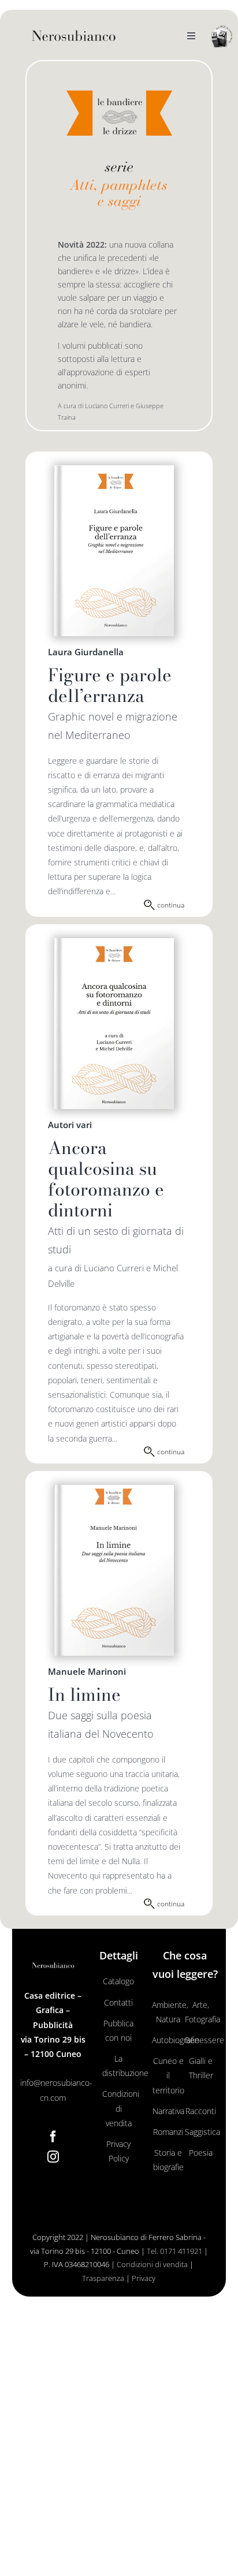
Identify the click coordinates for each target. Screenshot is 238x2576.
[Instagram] (53, 2157)
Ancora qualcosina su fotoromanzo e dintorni (106, 1179)
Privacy (144, 2278)
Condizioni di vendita (152, 2264)
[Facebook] (53, 2137)
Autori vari (70, 1125)
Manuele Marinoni (87, 1671)
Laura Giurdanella (86, 652)
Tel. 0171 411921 (174, 2251)
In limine (84, 1694)
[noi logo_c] (222, 37)
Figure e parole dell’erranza (110, 685)
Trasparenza (103, 2278)
